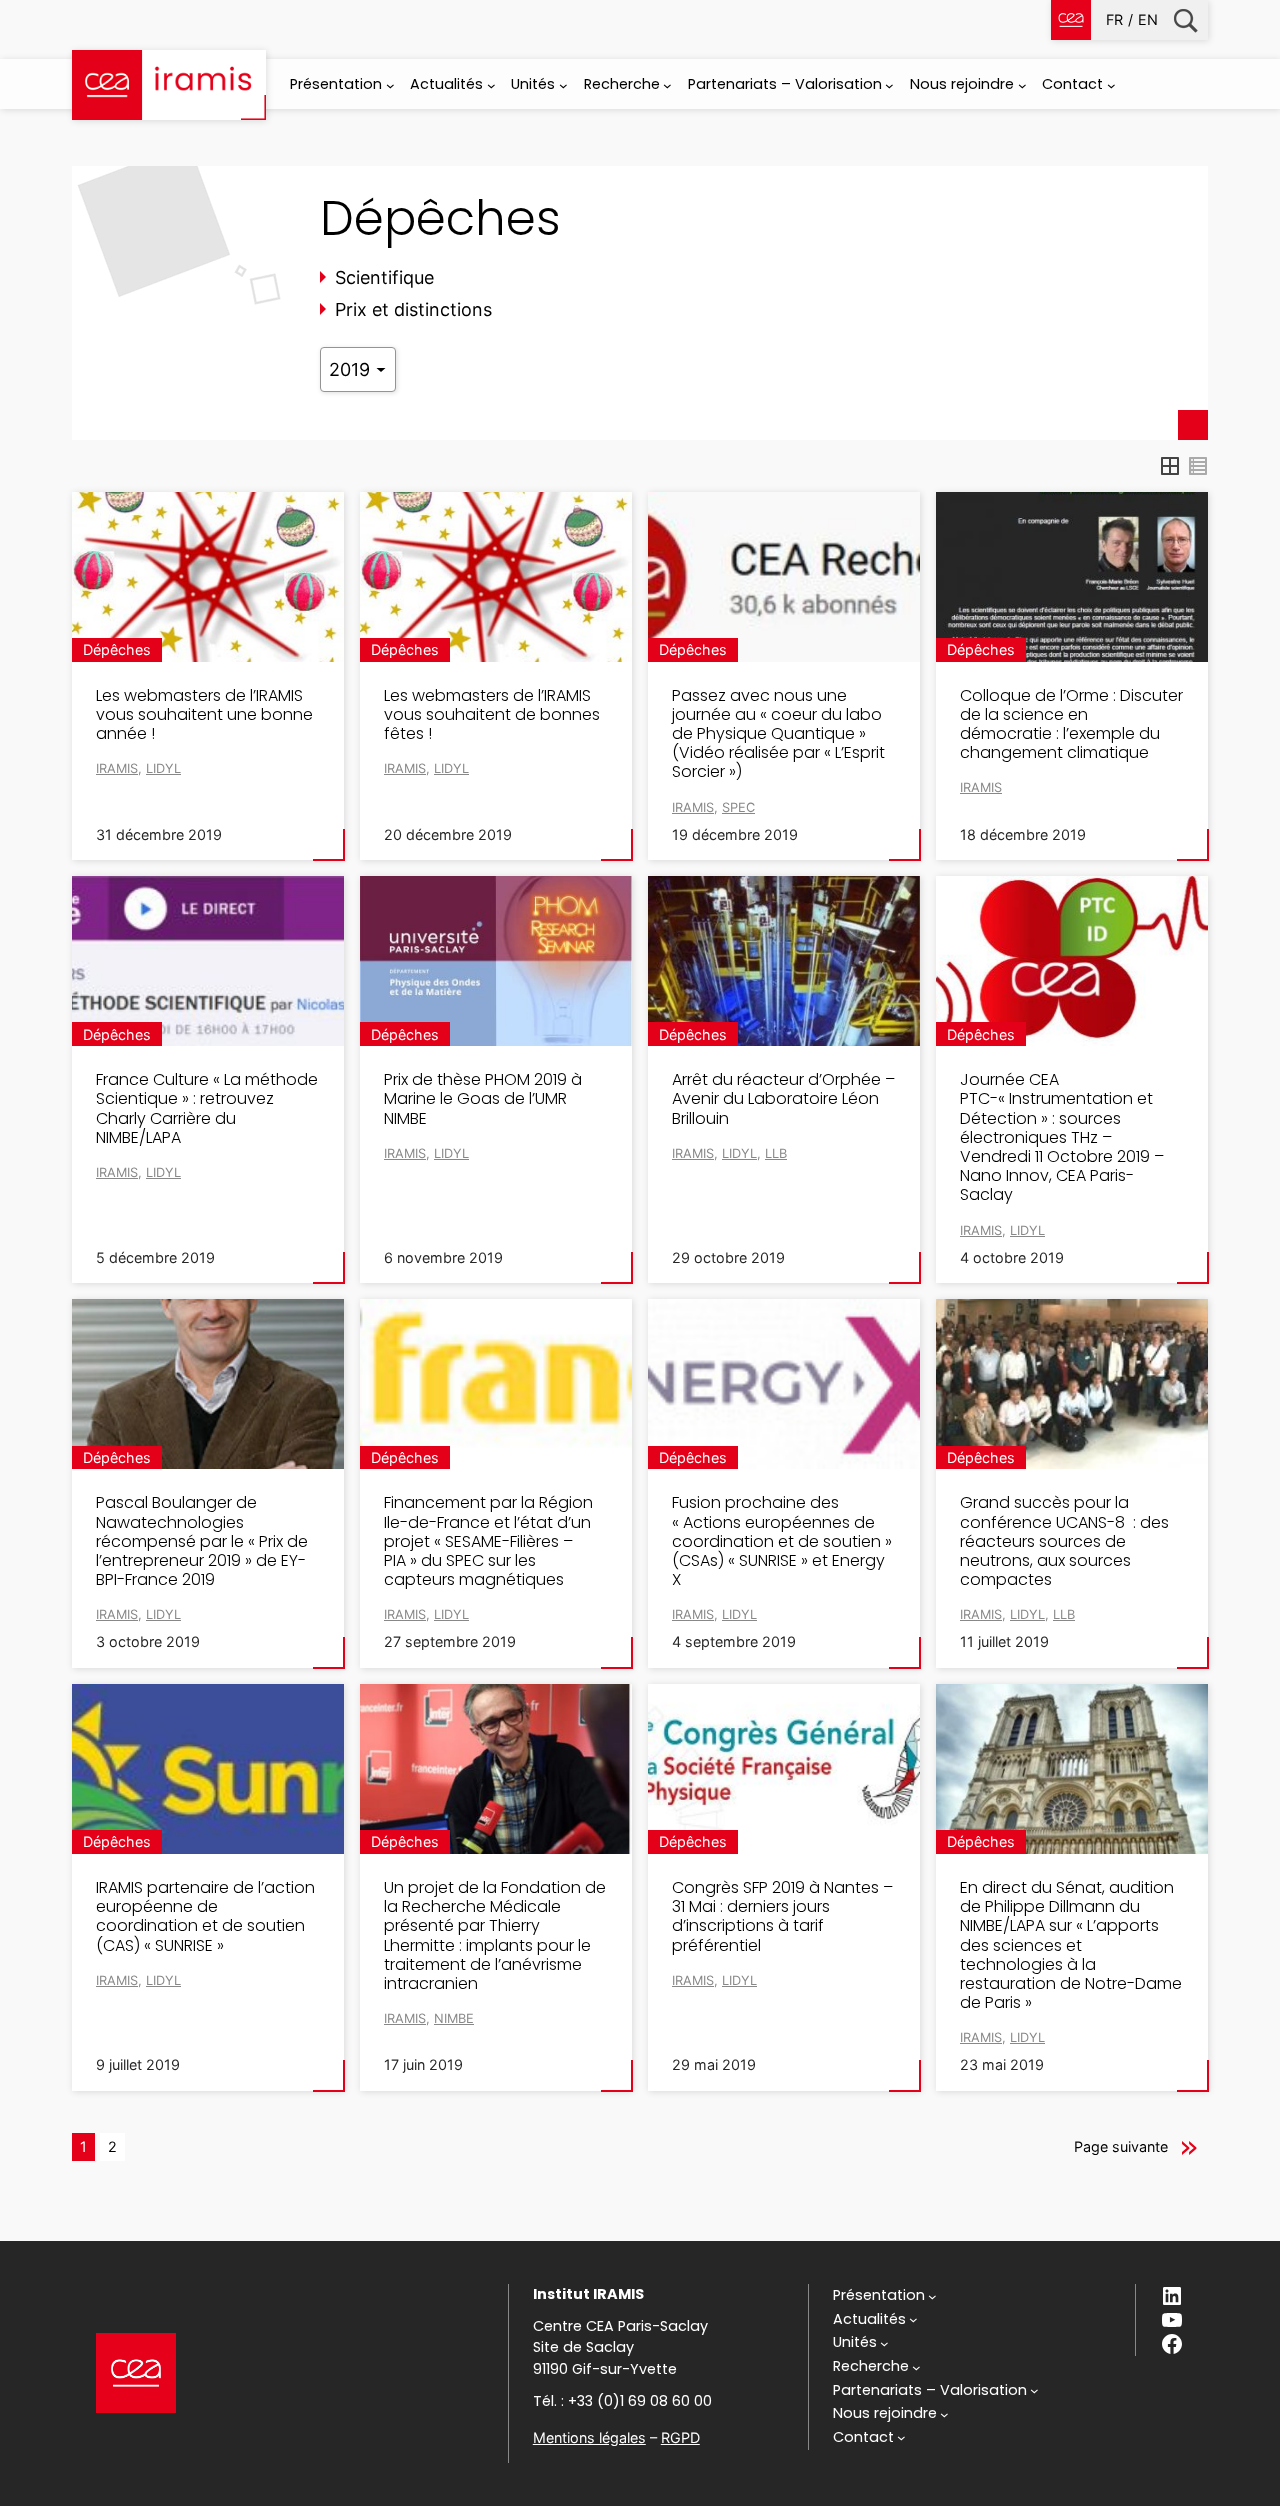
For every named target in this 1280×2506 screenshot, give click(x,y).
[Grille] (1170, 466)
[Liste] (1198, 466)
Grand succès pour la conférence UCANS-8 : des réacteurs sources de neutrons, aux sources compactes (1064, 1541)
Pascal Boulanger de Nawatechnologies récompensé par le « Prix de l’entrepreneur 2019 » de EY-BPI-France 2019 (202, 1541)
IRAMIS (117, 768)
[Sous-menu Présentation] (390, 85)
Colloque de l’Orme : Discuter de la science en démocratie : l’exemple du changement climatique (1071, 724)
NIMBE (454, 2018)
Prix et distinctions (413, 309)
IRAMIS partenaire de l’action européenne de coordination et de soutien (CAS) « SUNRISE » (205, 1916)
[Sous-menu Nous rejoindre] (1022, 85)
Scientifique (384, 277)
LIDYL (163, 768)
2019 (352, 369)
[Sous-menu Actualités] (491, 85)
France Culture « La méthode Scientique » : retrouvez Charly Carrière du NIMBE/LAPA (207, 1108)
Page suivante (1121, 2146)
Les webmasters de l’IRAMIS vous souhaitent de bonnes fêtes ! (492, 715)
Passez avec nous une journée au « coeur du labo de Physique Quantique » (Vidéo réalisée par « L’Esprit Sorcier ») (778, 734)
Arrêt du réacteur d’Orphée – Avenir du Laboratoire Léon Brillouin (783, 1099)
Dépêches (117, 649)
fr (1114, 19)
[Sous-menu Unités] (563, 85)
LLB (776, 1153)
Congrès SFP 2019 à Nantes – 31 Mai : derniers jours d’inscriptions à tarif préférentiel (782, 1916)
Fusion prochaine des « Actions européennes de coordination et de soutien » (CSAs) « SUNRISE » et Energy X (782, 1541)
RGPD (680, 2437)
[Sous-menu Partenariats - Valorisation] (889, 85)
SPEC (738, 807)
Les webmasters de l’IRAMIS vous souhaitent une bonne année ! (204, 715)
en (1148, 19)
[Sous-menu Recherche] (667, 85)
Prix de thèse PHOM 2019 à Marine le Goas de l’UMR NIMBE (483, 1099)
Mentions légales (589, 2437)
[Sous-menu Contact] (1111, 85)
